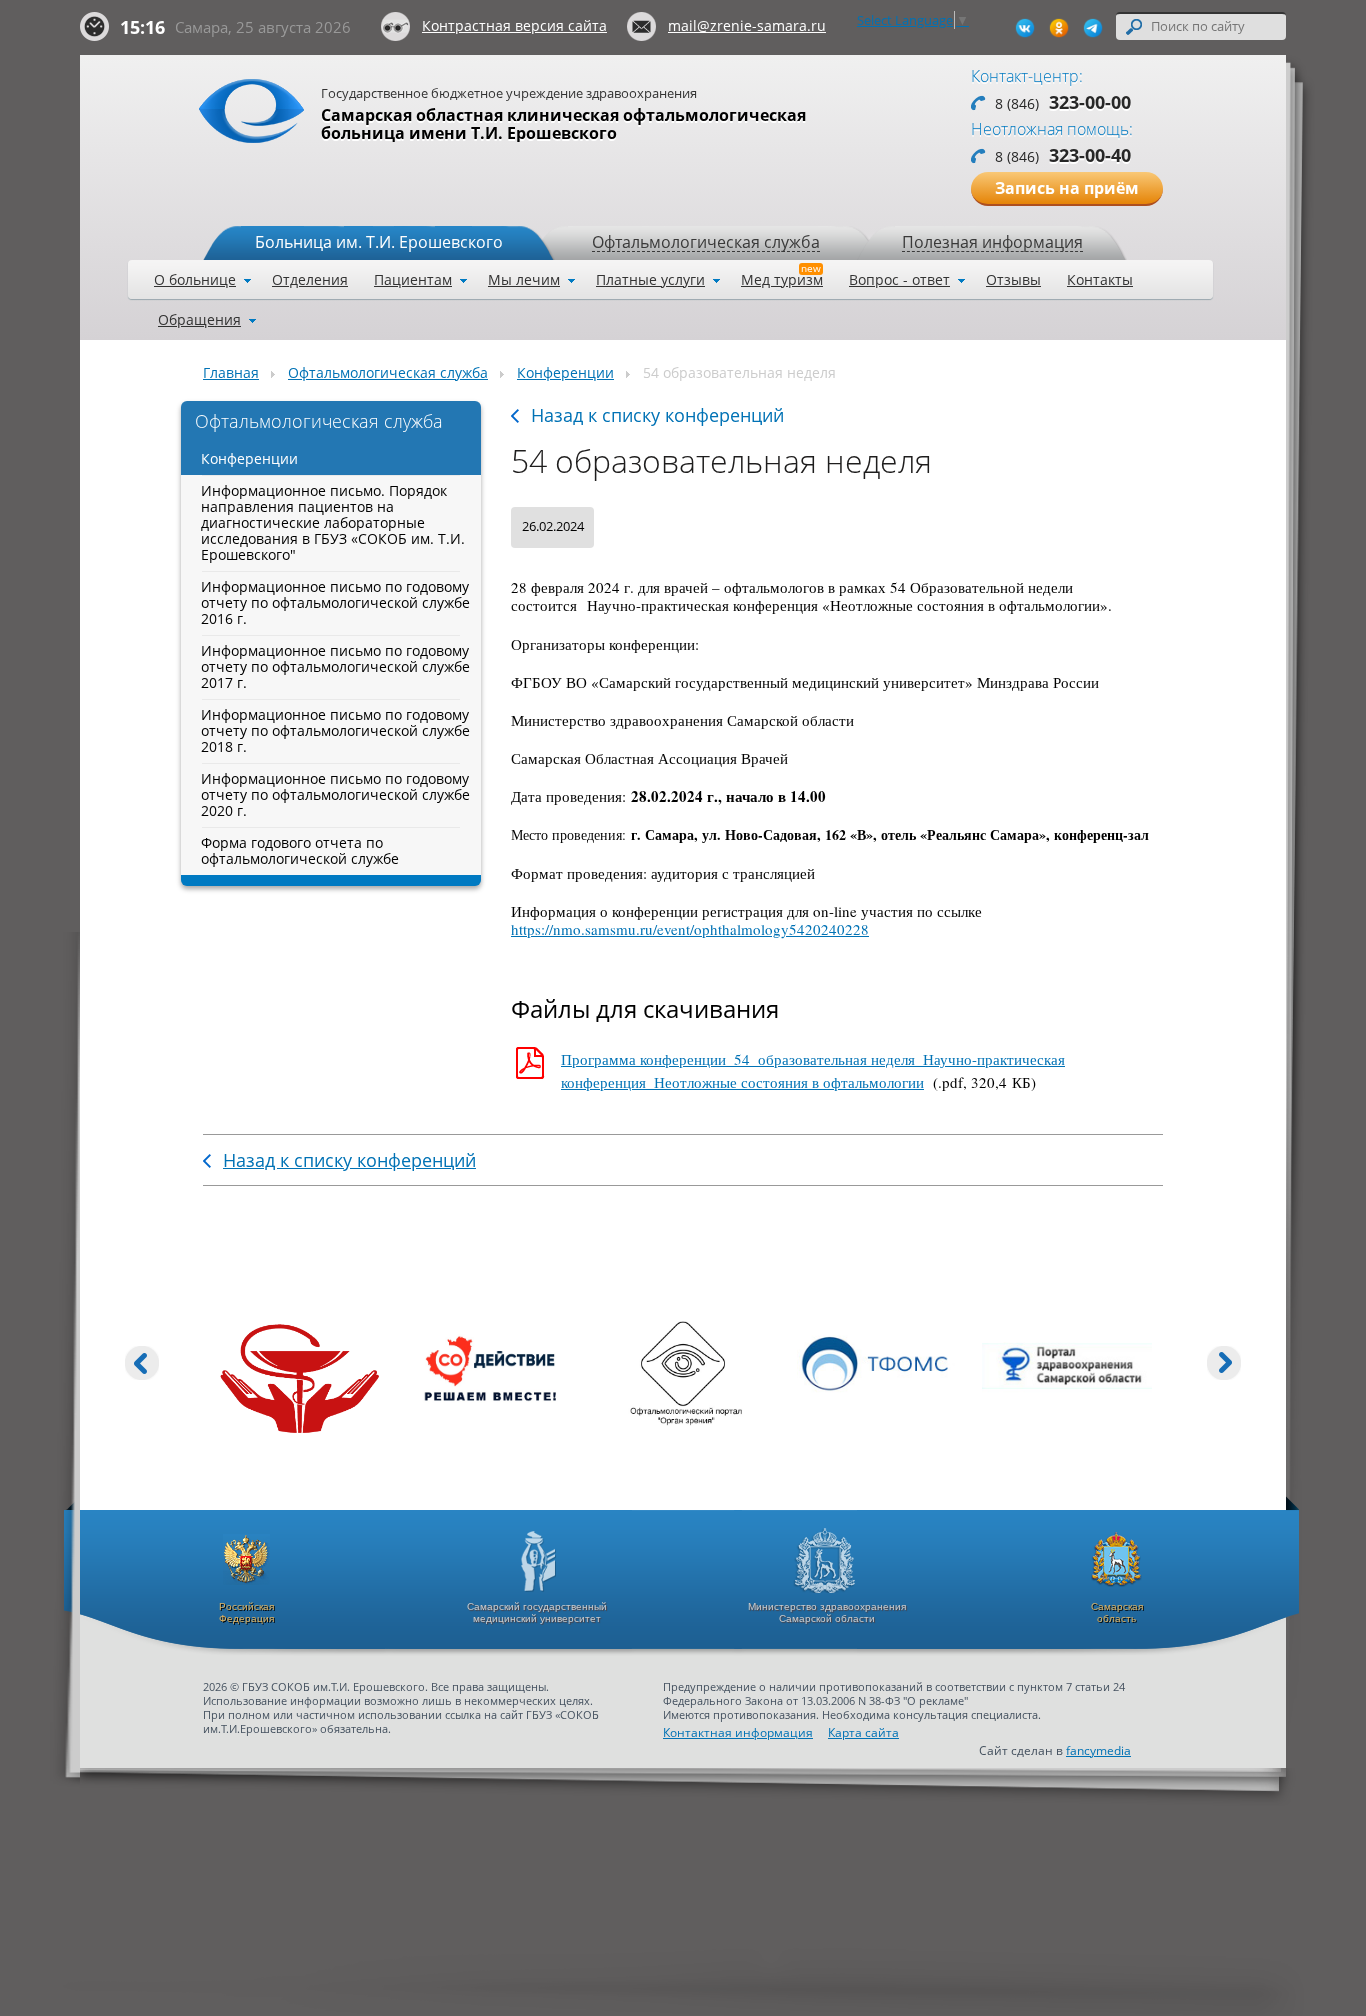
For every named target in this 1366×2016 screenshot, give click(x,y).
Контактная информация (738, 1733)
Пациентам (413, 279)
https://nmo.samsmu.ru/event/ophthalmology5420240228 (690, 929)
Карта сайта (863, 1733)
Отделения (310, 279)
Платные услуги (650, 279)
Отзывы (1013, 279)
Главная (231, 372)
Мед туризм (782, 278)
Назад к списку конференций (657, 415)
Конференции (565, 372)
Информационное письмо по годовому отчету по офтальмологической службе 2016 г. (335, 602)
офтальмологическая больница (251, 111)
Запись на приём (1067, 188)
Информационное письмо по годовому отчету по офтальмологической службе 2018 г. (335, 730)
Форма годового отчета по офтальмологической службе (300, 850)
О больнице (195, 279)
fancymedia (1098, 1750)
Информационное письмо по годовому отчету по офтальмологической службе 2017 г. (335, 666)
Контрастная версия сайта (514, 25)
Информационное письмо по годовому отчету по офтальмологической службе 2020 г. (335, 794)
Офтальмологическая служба (388, 372)
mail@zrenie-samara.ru (747, 25)
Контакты (1100, 279)
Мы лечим (524, 279)
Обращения (199, 319)
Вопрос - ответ (899, 279)
